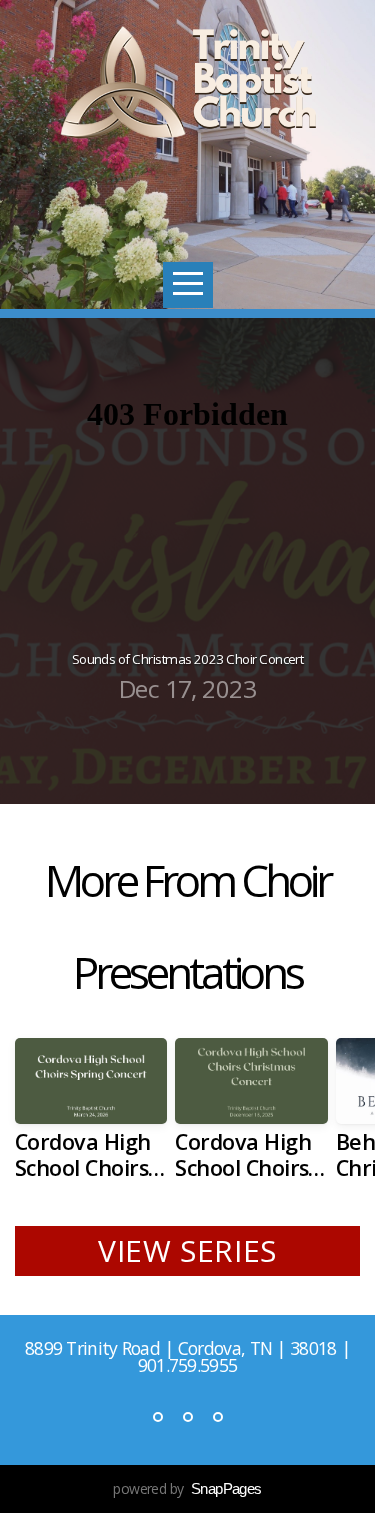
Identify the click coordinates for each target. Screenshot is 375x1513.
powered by (187, 1488)
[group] (91, 1117)
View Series (187, 1250)
